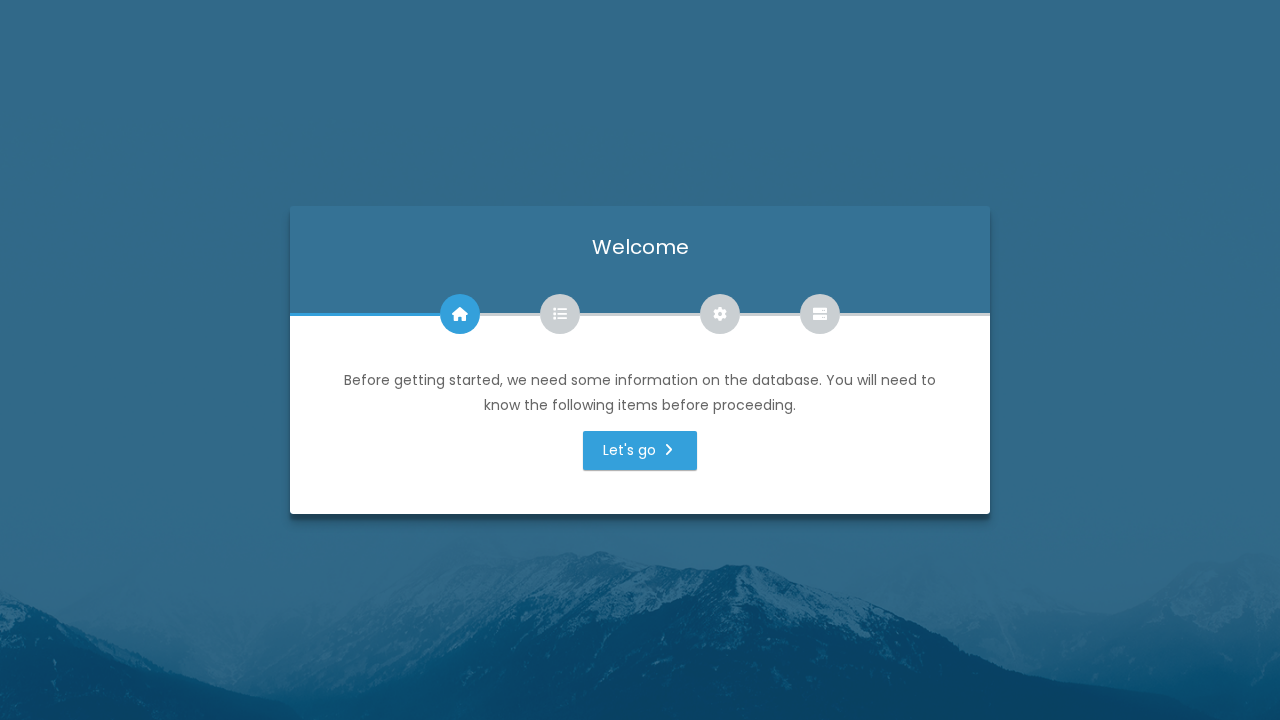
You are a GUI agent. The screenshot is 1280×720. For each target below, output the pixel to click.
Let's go (631, 450)
